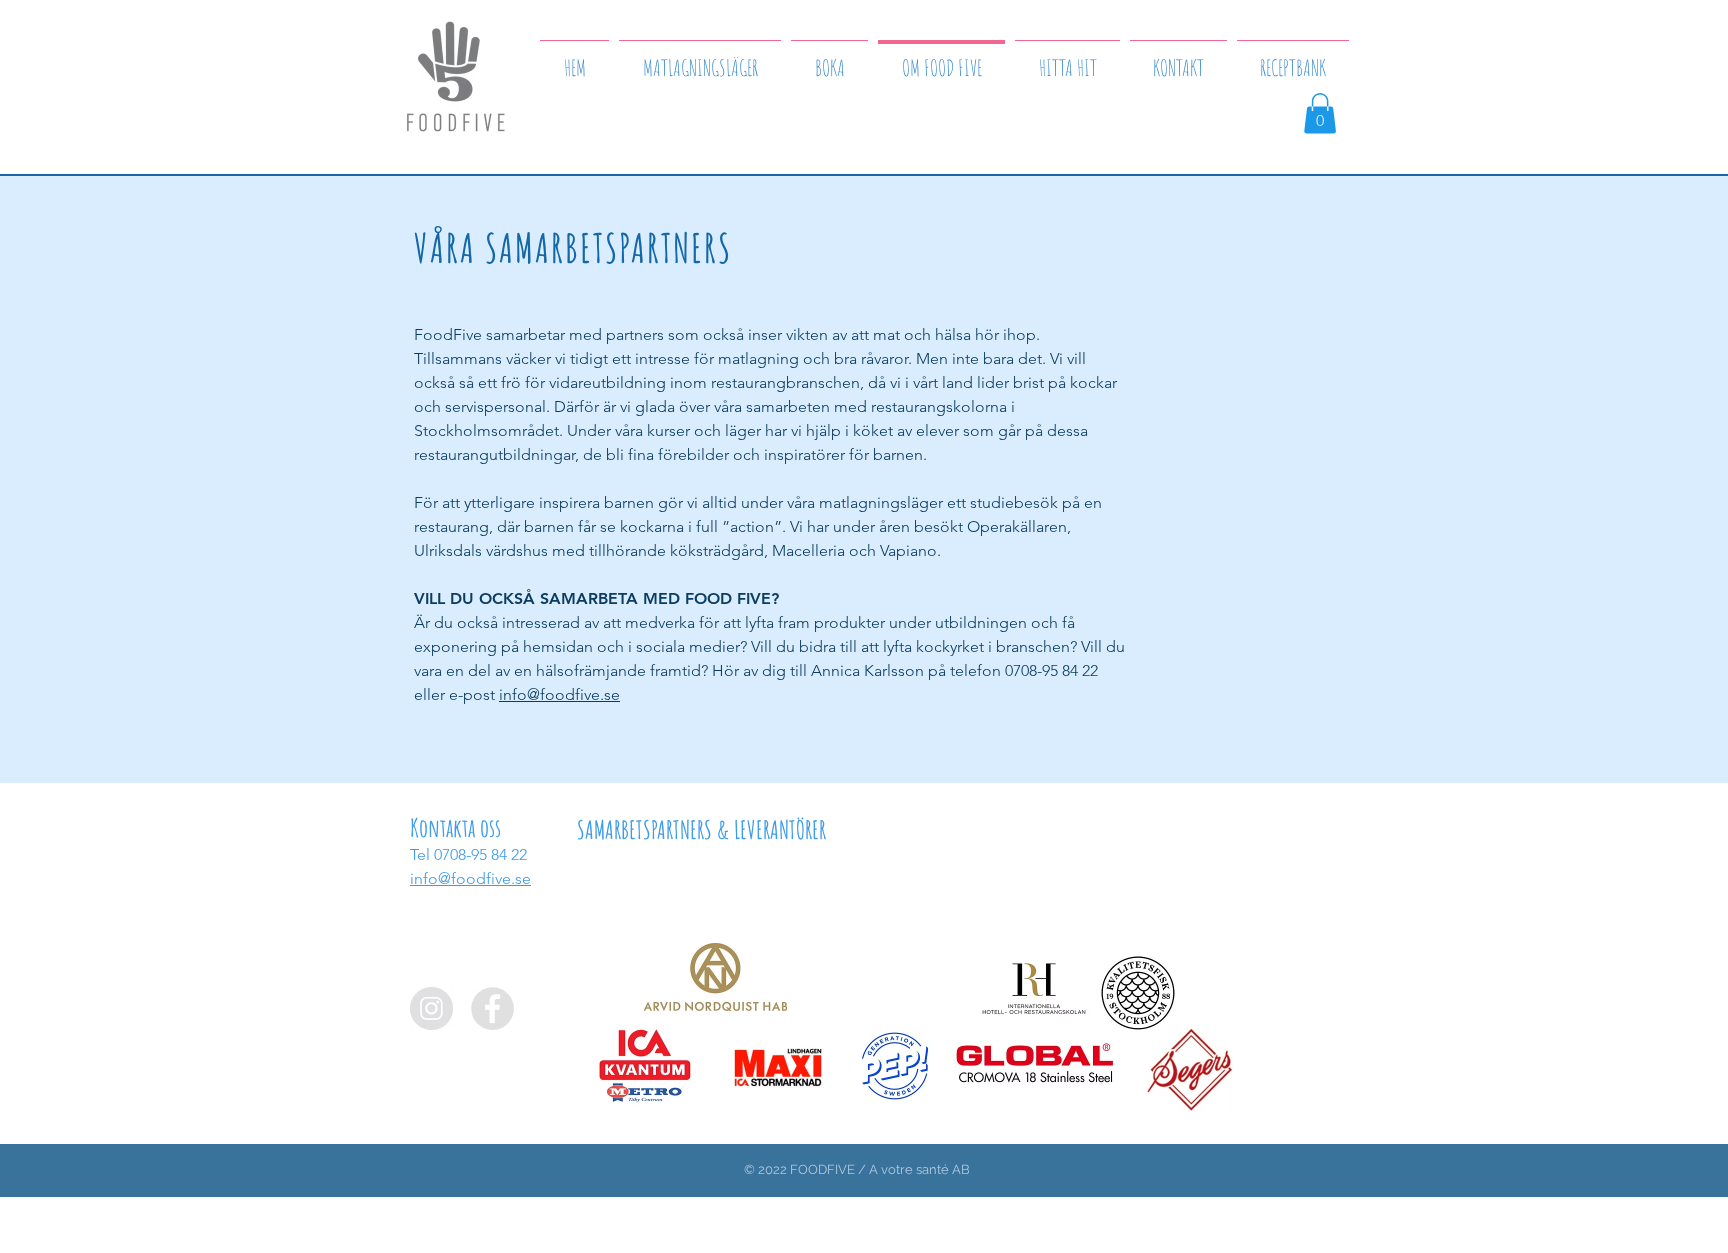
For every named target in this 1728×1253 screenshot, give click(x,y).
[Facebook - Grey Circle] (492, 1008)
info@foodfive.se (559, 694)
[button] (1320, 113)
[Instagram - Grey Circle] (431, 1008)
